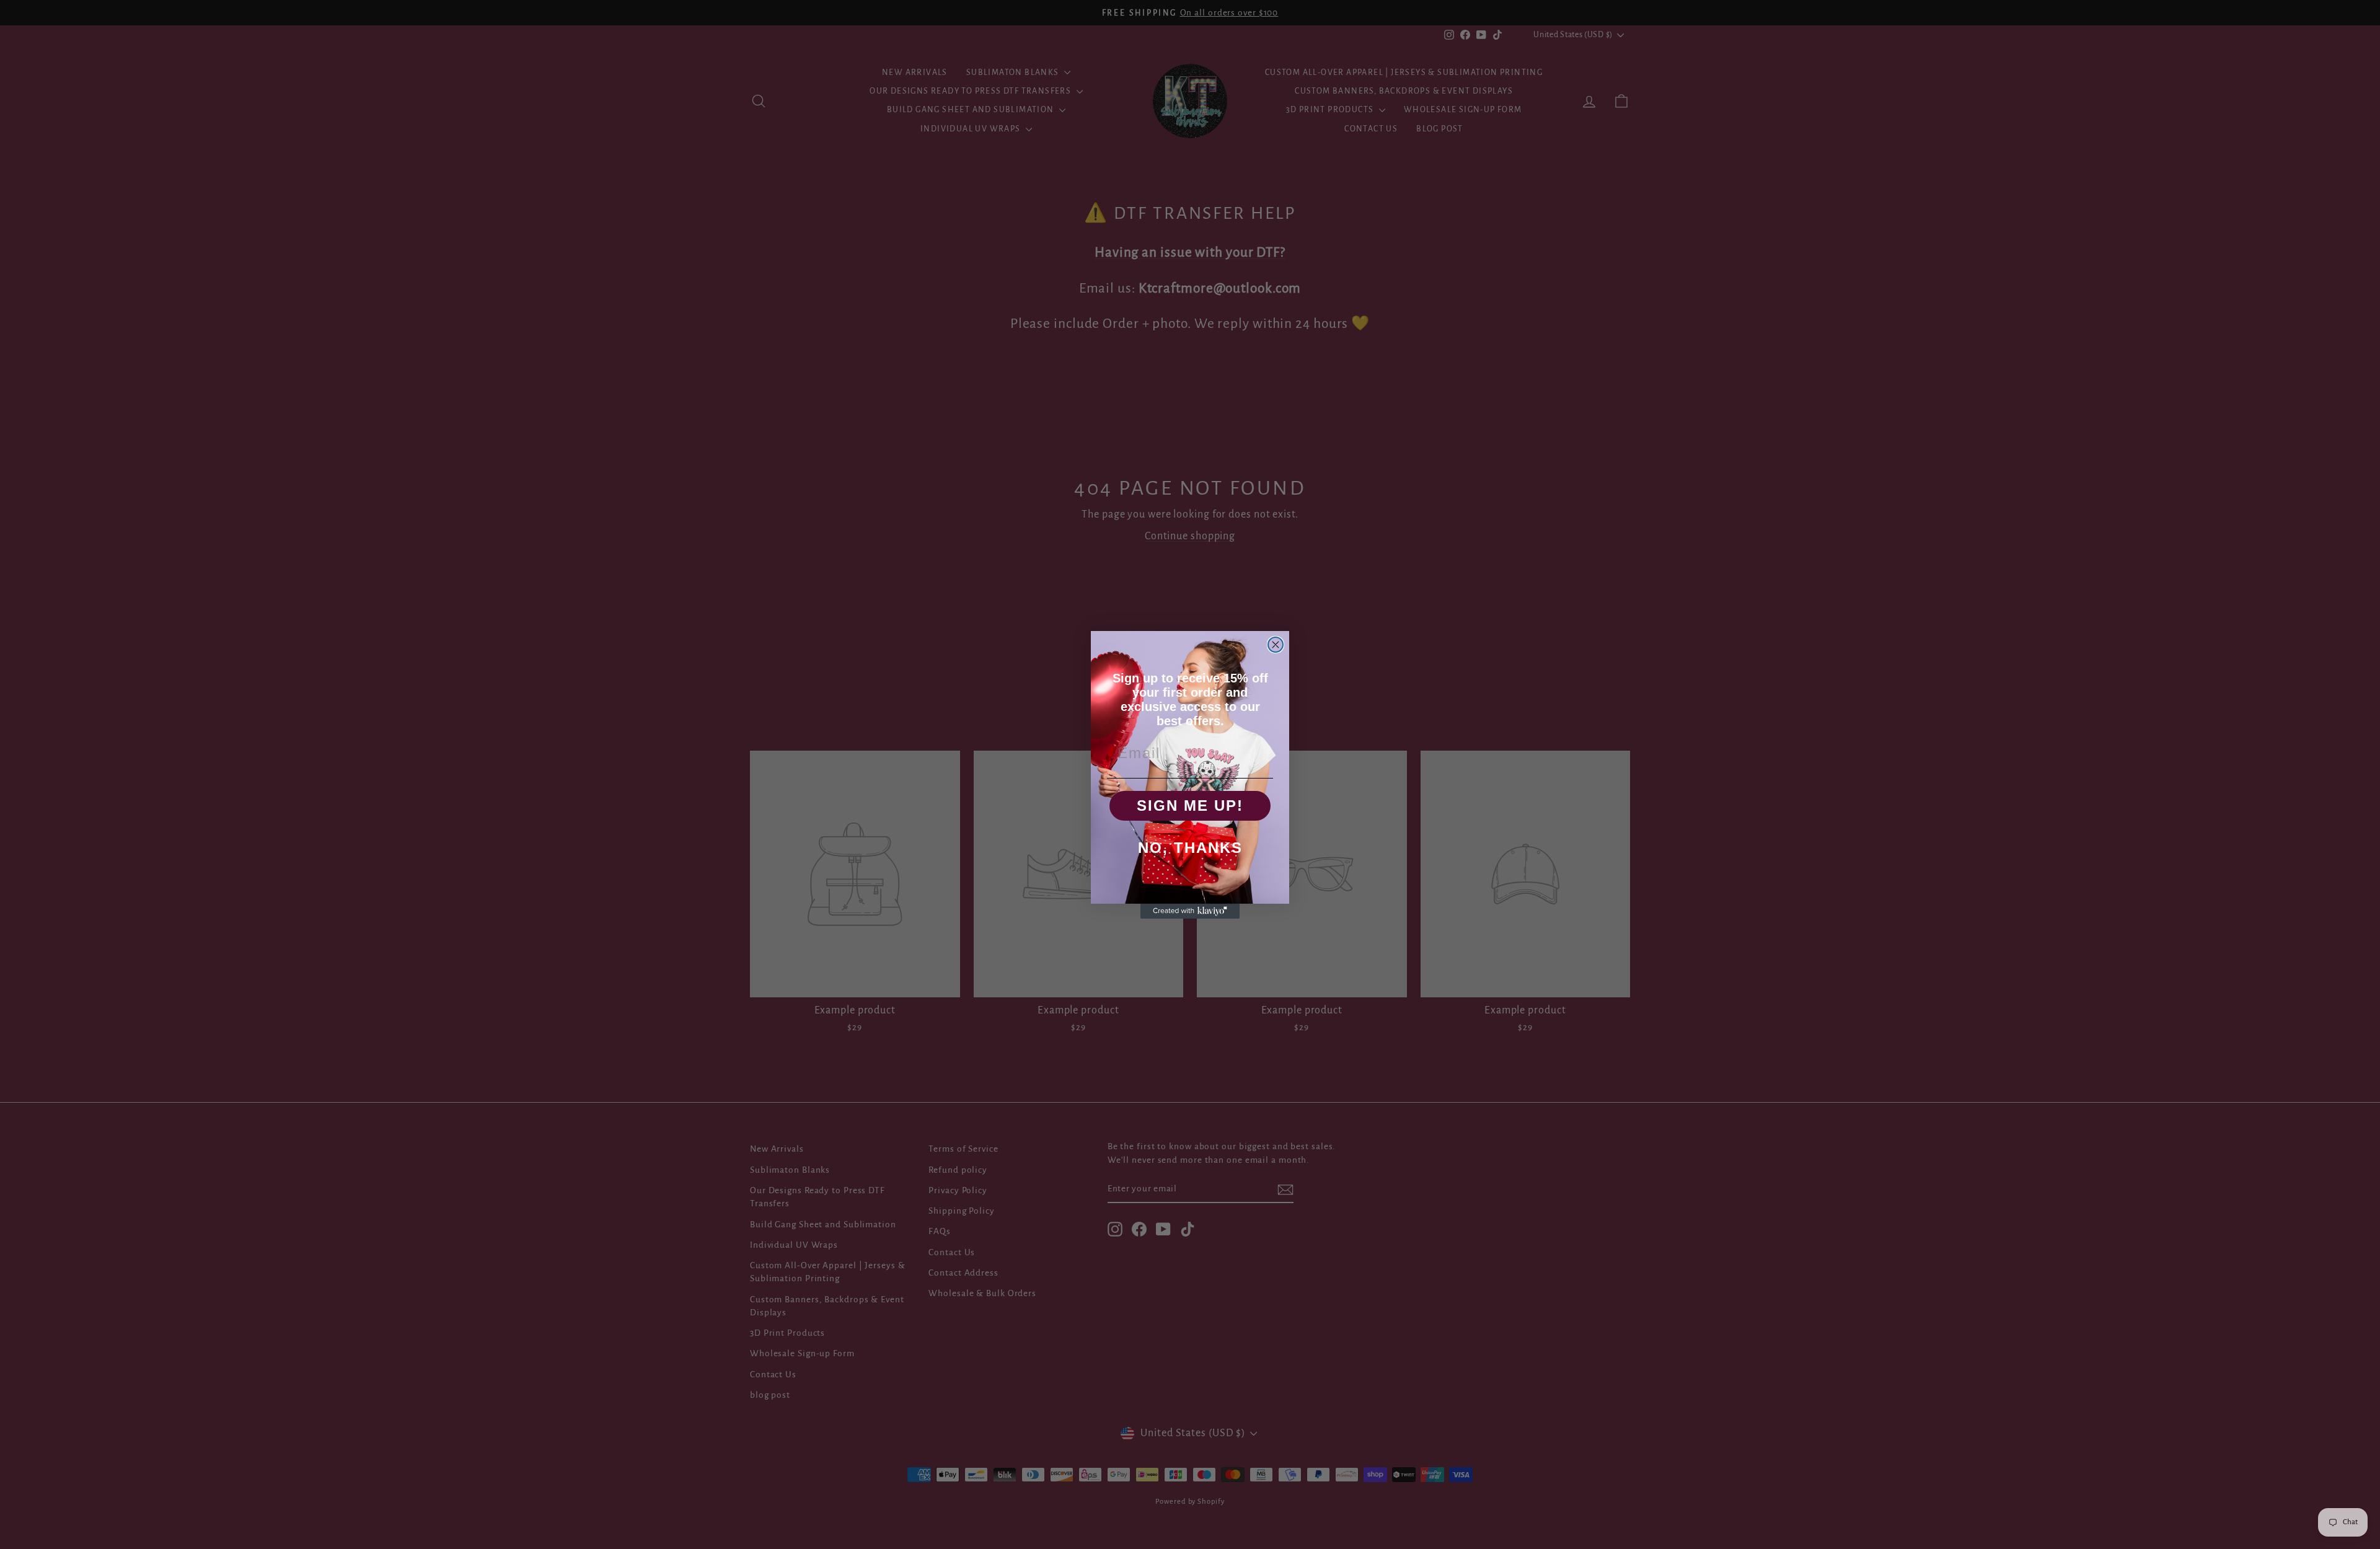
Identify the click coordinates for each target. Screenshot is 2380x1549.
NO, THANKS (1190, 848)
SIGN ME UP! (1190, 805)
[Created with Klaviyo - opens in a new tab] (1190, 911)
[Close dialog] (1276, 645)
